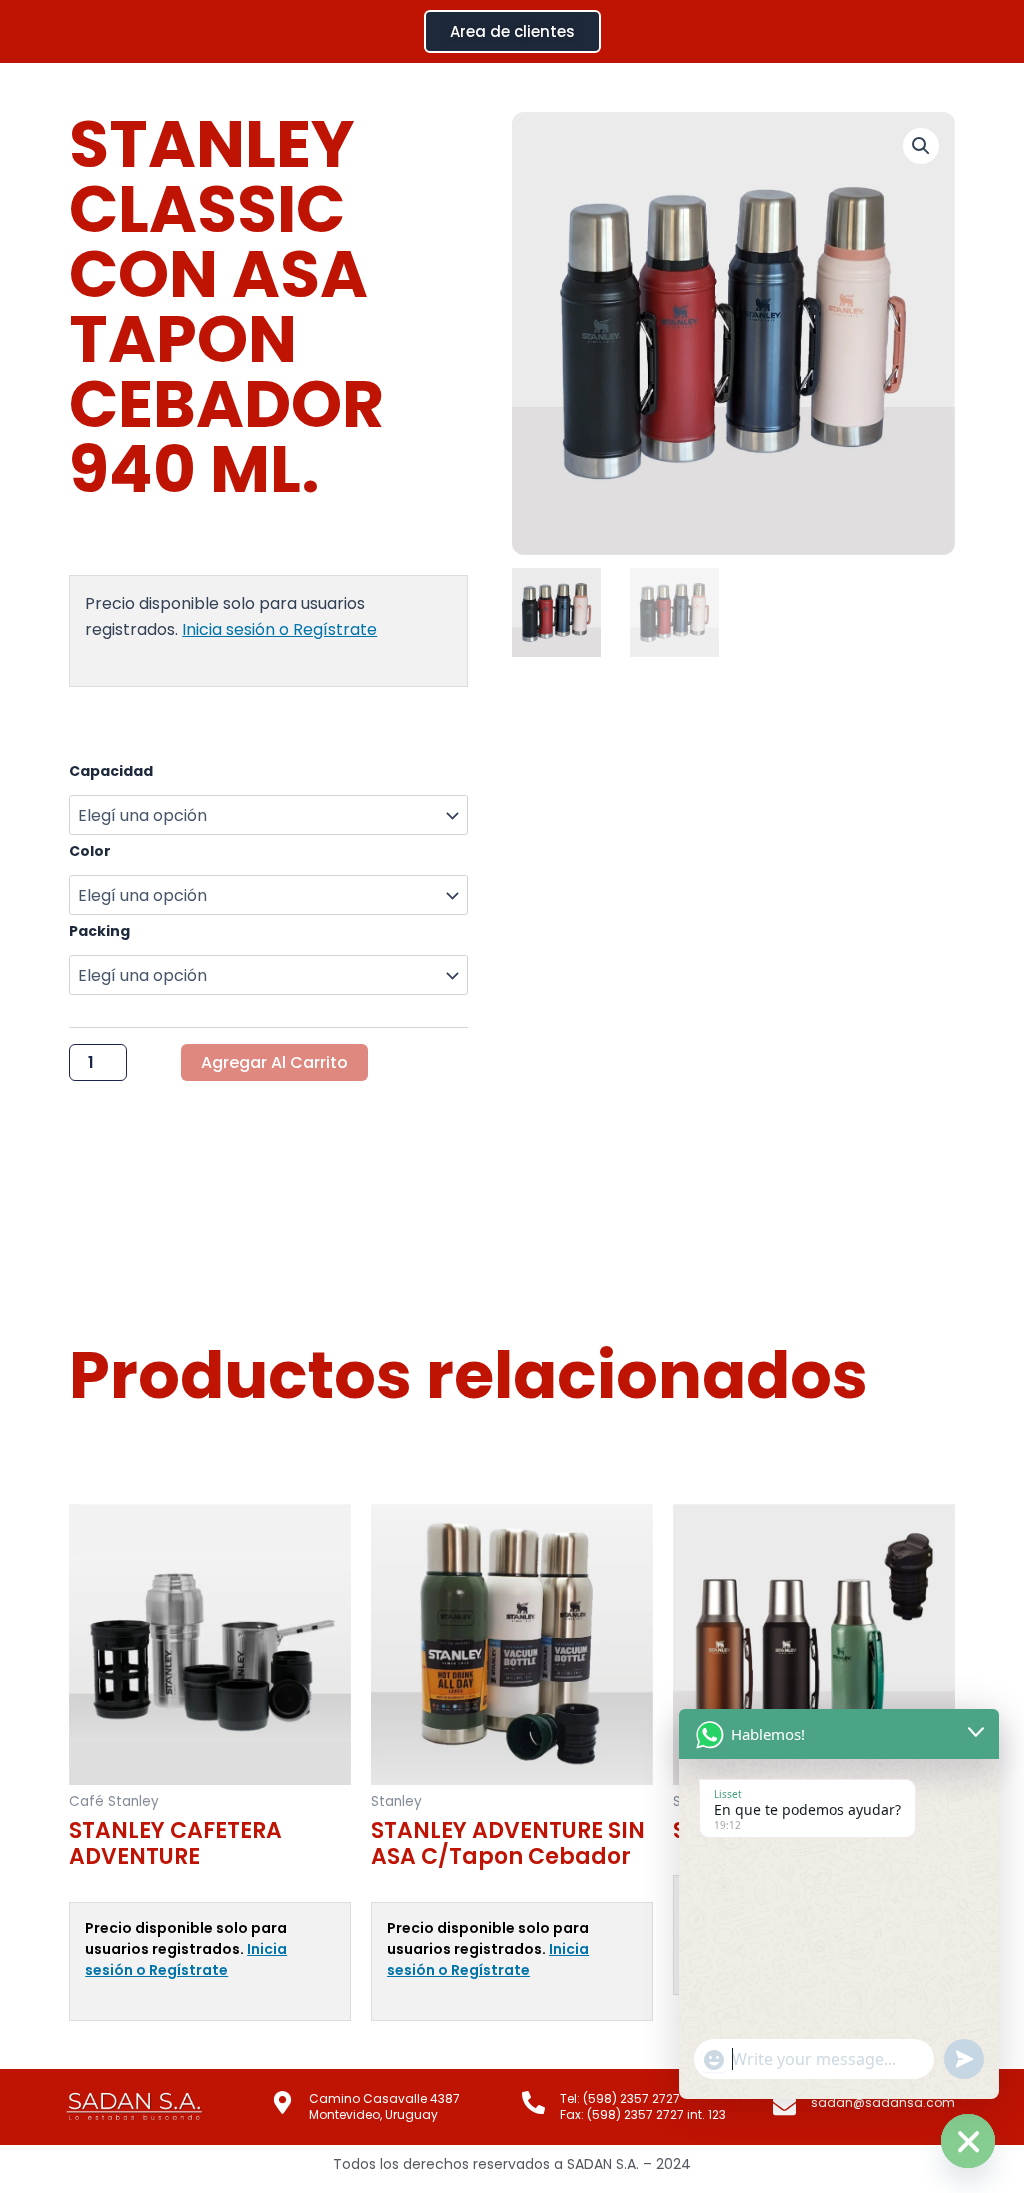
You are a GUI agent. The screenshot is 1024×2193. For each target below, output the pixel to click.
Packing (99, 931)
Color (90, 851)
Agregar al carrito (274, 1062)
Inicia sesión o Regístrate (279, 629)
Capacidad (111, 771)
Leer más (99, 2054)
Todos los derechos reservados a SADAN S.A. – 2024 (512, 2164)
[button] (921, 146)
